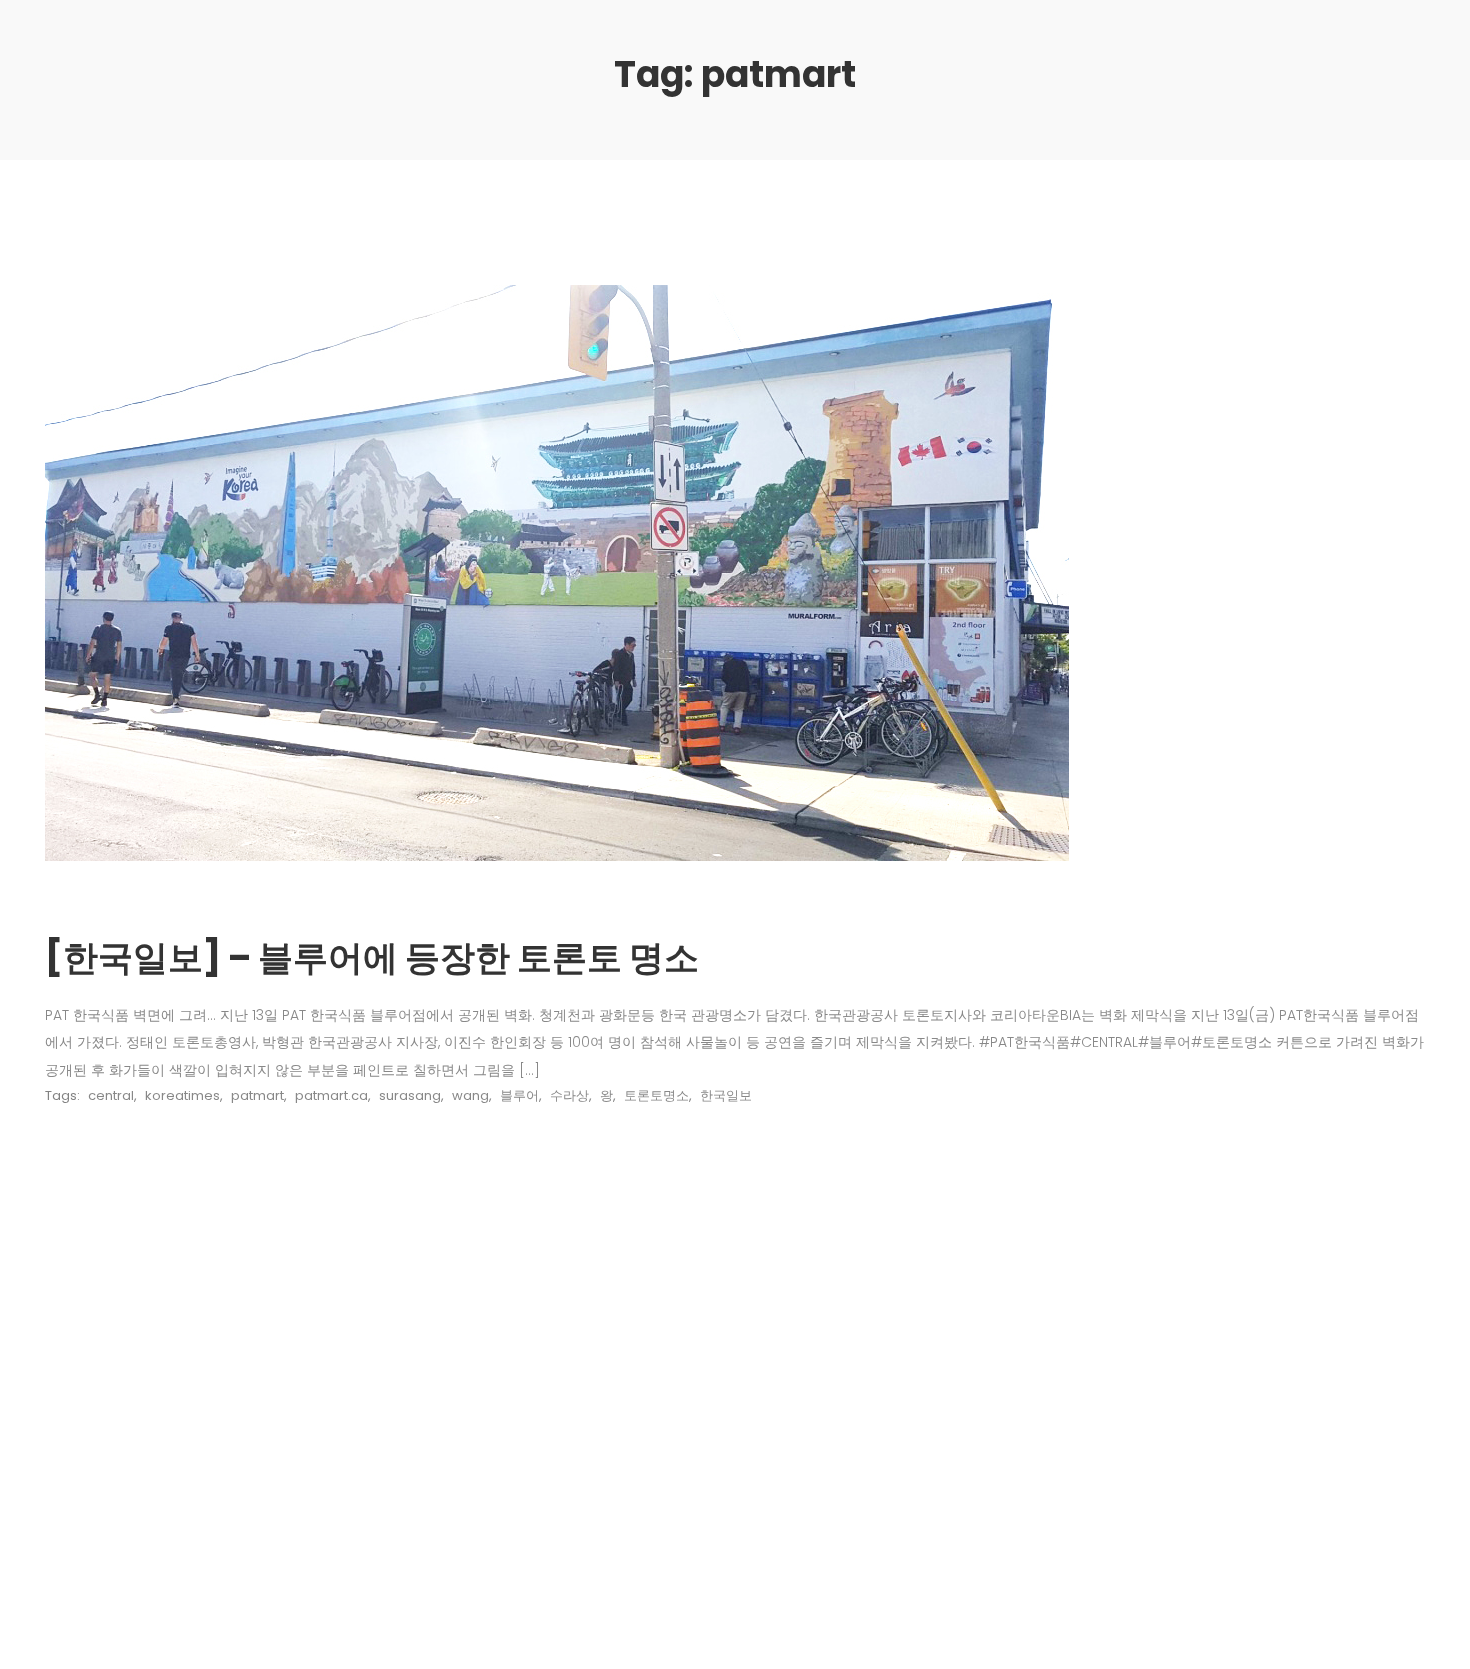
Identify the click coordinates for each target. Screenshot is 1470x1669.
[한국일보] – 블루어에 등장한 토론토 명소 (372, 957)
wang (470, 1095)
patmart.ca (331, 1095)
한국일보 (726, 1095)
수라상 (569, 1095)
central (111, 1095)
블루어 (519, 1095)
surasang (410, 1095)
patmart (257, 1095)
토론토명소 (656, 1095)
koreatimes (182, 1095)
